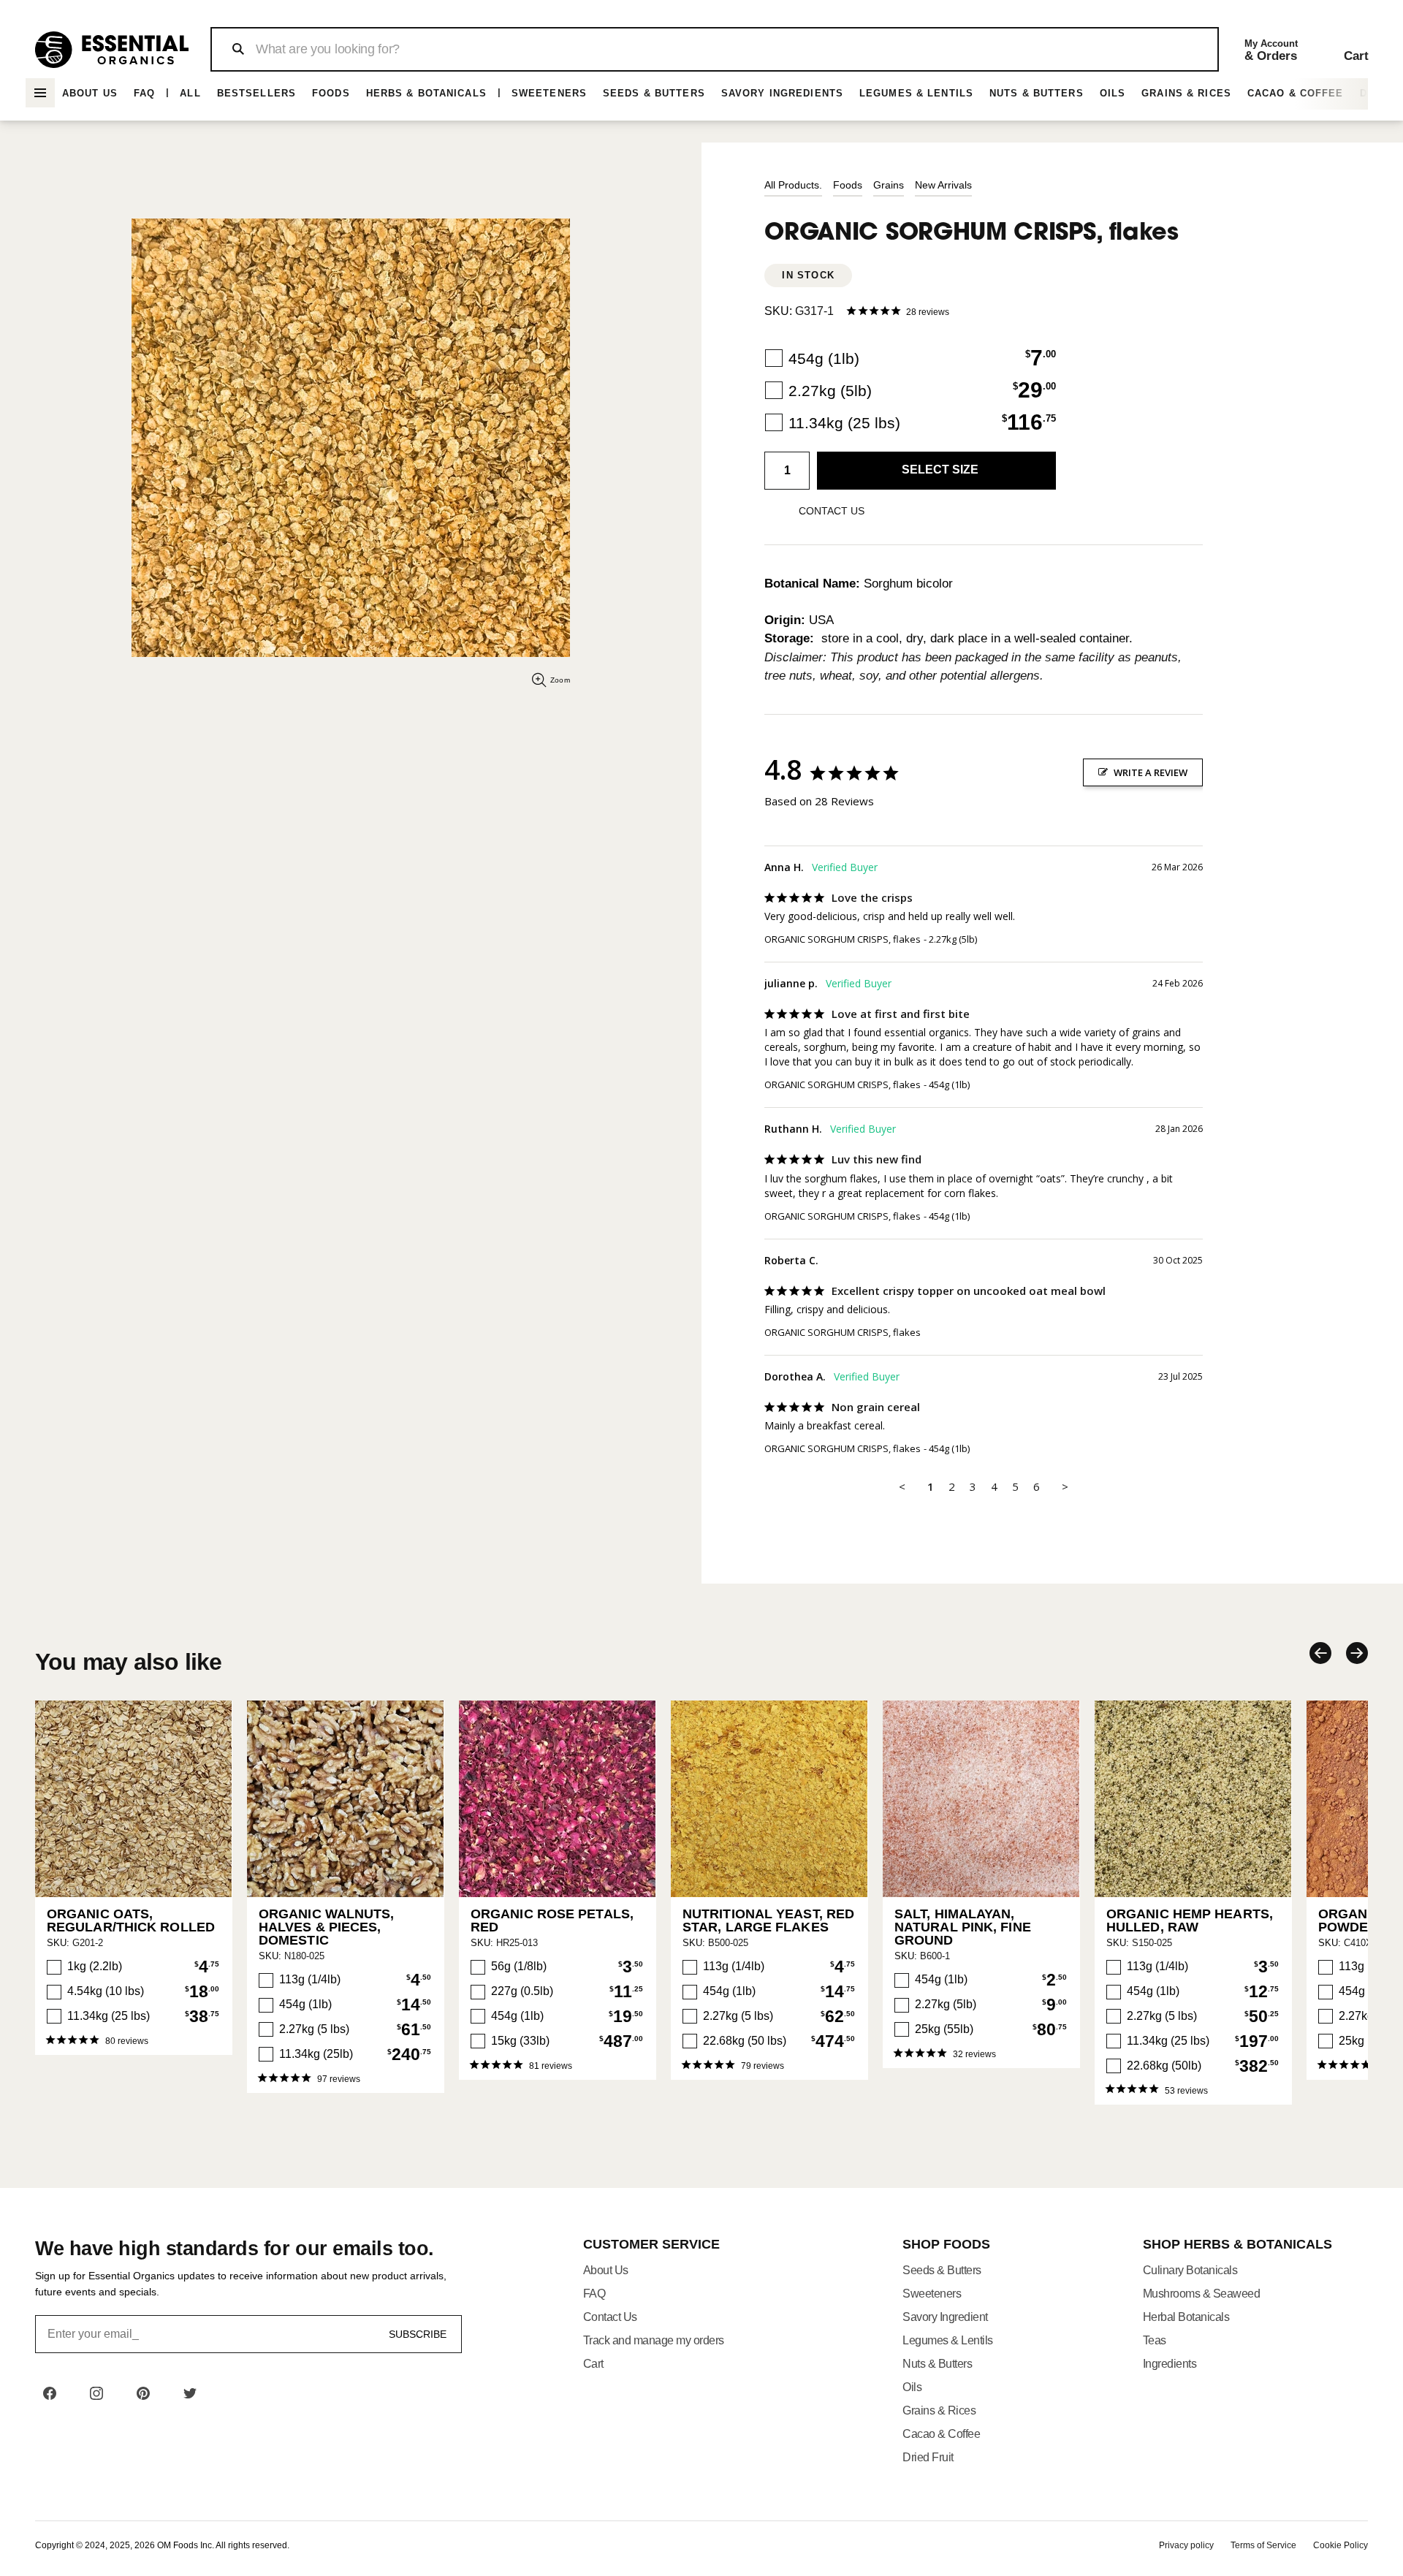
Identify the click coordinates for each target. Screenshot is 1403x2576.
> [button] (1065, 1486)
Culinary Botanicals (1190, 2270)
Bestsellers (256, 93)
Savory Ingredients (782, 93)
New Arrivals (943, 185)
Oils (1113, 93)
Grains (889, 185)
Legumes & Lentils (916, 93)
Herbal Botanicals (1186, 2317)
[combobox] (714, 49)
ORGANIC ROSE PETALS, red (552, 1920)
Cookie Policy (1341, 2545)
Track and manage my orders (654, 2340)
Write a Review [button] (1151, 772)
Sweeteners (549, 93)
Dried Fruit (928, 2457)
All (190, 93)
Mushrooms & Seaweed (1202, 2294)
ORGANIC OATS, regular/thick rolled (131, 1920)
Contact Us (610, 2317)
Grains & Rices (1186, 93)
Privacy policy (1186, 2545)
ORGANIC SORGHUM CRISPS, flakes (843, 939)
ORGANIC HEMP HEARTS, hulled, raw (1190, 1920)
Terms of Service (1263, 2545)
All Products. (793, 185)
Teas (1155, 2340)
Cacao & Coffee (1296, 93)
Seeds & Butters (654, 93)
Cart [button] (593, 2364)
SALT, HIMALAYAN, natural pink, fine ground (963, 1927)
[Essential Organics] (112, 50)
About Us (90, 93)
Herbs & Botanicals (426, 93)
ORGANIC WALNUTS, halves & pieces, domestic (327, 1927)
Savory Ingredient (945, 2317)
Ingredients (1170, 2364)
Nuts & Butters (1037, 93)
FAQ (144, 93)
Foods (331, 93)
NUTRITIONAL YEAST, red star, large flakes (768, 1920)
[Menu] (40, 93)
